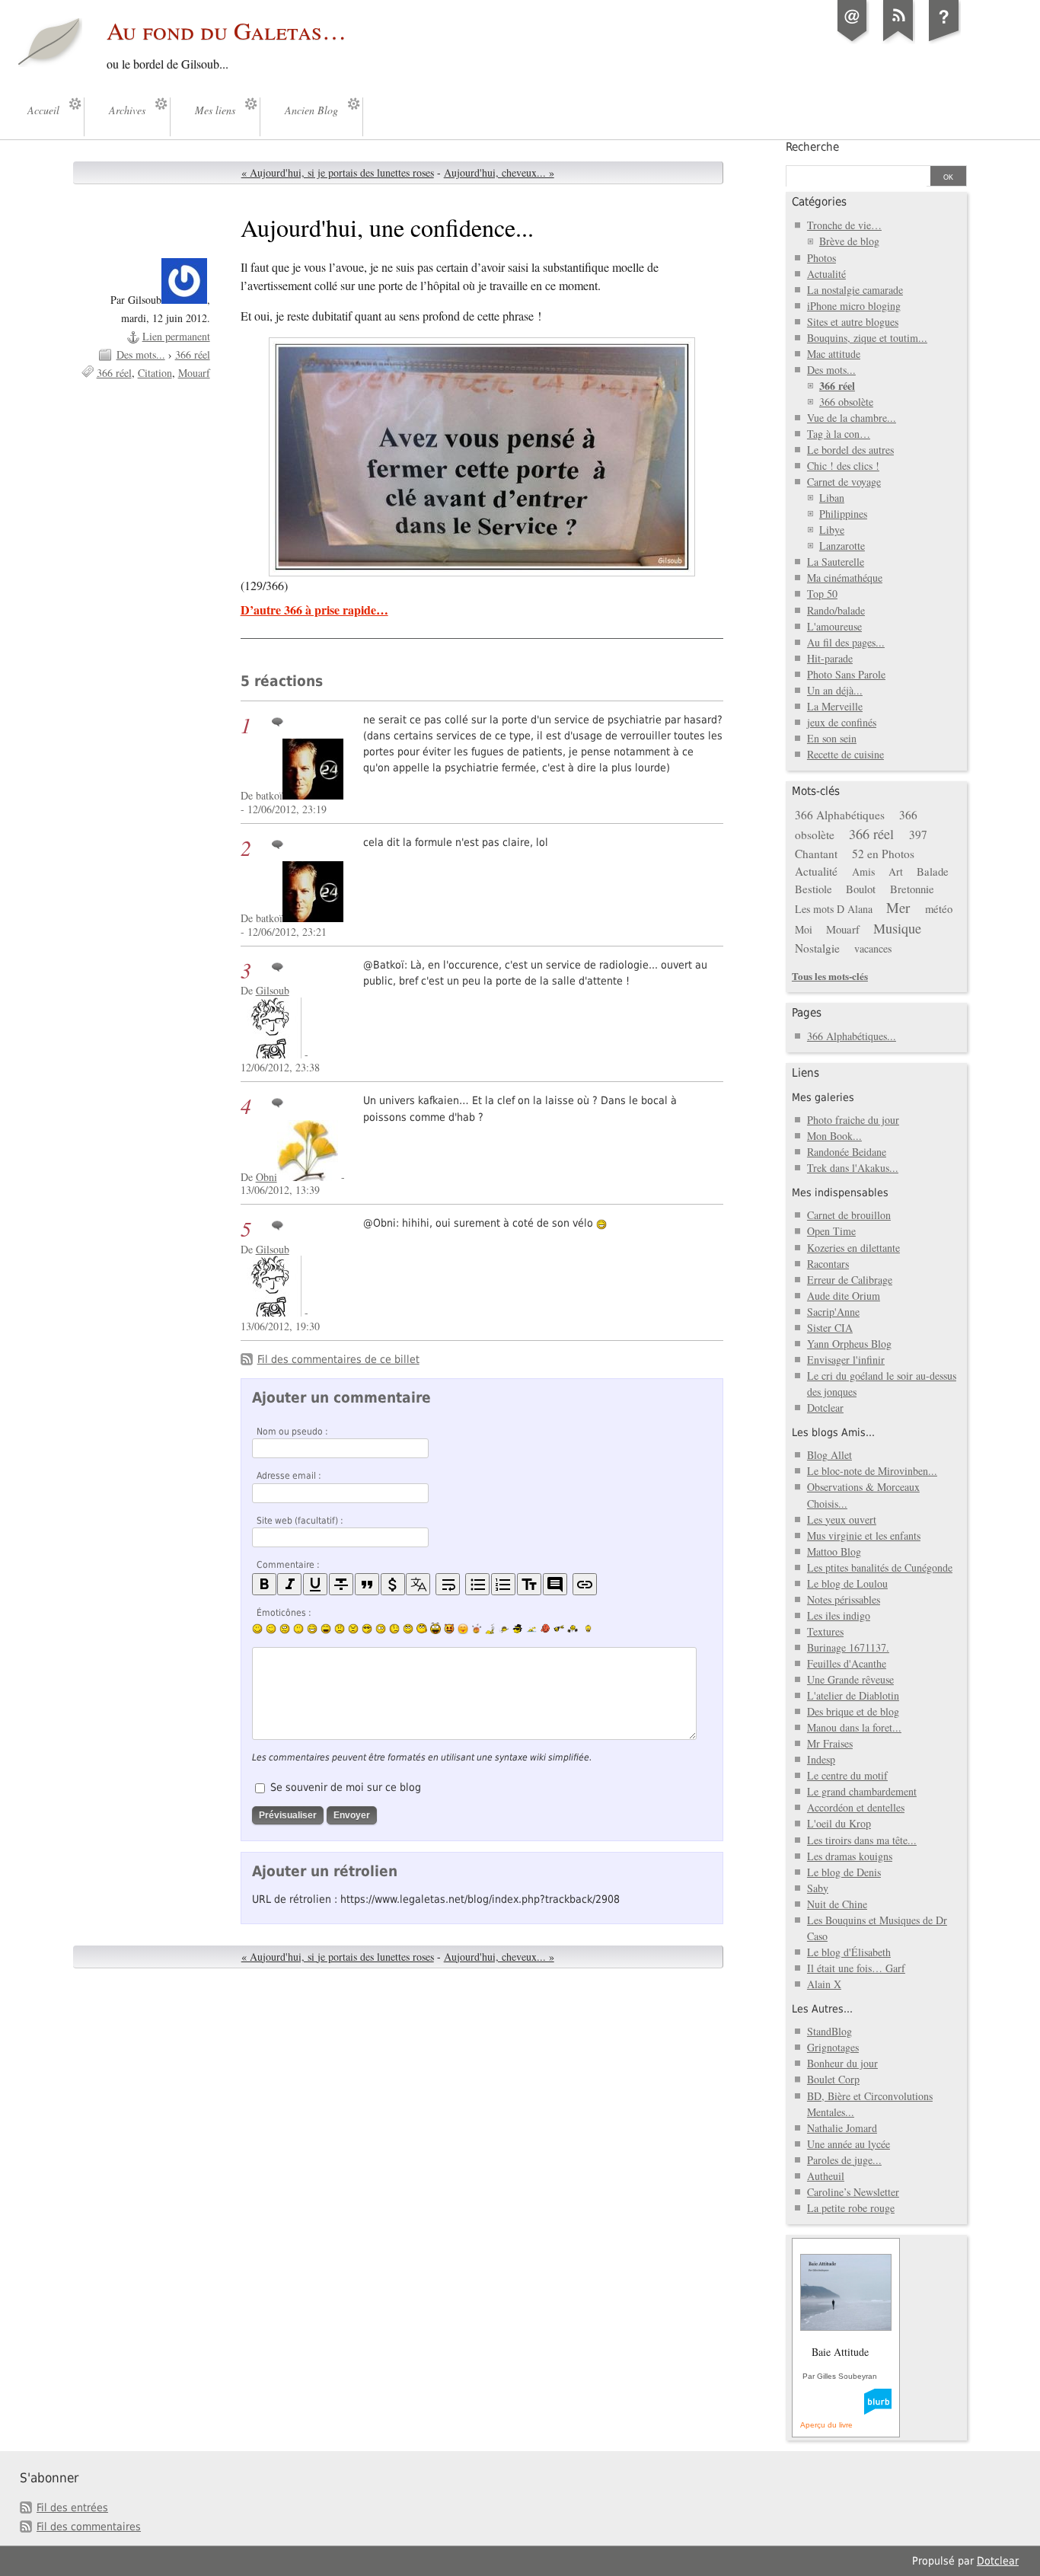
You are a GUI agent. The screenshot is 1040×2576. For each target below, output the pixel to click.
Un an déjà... (835, 690)
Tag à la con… (839, 434)
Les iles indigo (839, 1615)
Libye (832, 530)
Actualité (826, 274)
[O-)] (408, 1629)
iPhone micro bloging (854, 306)
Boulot (861, 889)
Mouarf (194, 373)
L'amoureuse (834, 626)
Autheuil (826, 2176)
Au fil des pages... (846, 642)
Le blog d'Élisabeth (849, 1952)
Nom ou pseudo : (292, 1432)
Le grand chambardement (862, 1791)
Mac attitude (834, 354)
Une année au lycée (849, 2144)
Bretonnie (912, 889)
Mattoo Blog (834, 1551)
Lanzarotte (842, 546)
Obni (266, 1177)
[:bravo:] (586, 1629)
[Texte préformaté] (529, 1584)
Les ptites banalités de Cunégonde (880, 1567)
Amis (863, 871)
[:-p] (463, 1629)
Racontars (828, 1264)
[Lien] (585, 1584)
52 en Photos (883, 854)
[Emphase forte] (264, 1584)
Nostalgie (817, 948)
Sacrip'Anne (833, 1312)
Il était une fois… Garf (856, 1968)
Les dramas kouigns (850, 1856)
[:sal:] (573, 1629)
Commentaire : (288, 1565)
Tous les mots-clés (830, 976)
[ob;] (477, 1629)
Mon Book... (834, 1136)
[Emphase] (289, 1584)
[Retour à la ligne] (448, 1584)
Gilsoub (273, 990)
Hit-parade (830, 658)
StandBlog (829, 2031)
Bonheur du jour (842, 2063)
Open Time (831, 1231)
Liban (832, 498)
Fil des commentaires (89, 2527)
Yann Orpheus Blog (849, 1344)
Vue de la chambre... (852, 418)
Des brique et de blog (853, 1711)
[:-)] (257, 1629)
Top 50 (822, 594)
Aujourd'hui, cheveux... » (499, 172)
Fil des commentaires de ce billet (338, 1359)
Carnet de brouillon (849, 1215)
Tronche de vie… (844, 225)
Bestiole (813, 889)
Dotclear (825, 1408)
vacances (873, 948)
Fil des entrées (72, 2507)
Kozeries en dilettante (853, 1248)
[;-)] (271, 1629)
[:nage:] (531, 1629)
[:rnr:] (559, 1628)
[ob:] (490, 1629)
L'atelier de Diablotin (853, 1695)
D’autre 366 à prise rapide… (314, 610)
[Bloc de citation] (555, 1584)
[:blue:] (518, 1629)
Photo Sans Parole (846, 674)
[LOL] (312, 1629)
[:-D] (326, 1629)
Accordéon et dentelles (856, 1807)
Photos (821, 258)
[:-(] (340, 1629)
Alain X (824, 1984)
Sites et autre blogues (853, 322)
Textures (825, 1631)
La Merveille (835, 706)
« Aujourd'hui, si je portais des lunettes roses (338, 172)
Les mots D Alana (834, 909)
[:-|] (298, 1629)
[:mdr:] (435, 1629)
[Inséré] (315, 1584)
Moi (804, 929)
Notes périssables (844, 1599)
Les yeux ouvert (842, 1519)
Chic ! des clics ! (843, 466)
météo (939, 908)
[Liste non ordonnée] (477, 1584)
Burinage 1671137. (848, 1647)
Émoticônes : (284, 1613)
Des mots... (141, 354)
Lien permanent (176, 336)
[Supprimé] (341, 1584)
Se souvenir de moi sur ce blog (346, 1787)
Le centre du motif (847, 1775)
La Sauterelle (836, 562)
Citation (155, 373)
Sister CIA (830, 1328)
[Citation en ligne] (367, 1584)
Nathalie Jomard (842, 2128)
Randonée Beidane (847, 1152)
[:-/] (285, 1629)
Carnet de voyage (844, 482)
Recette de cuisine (845, 754)
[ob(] (545, 1628)
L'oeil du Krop (839, 1823)
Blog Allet (829, 1455)
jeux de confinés (842, 722)
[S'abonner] (898, 41)
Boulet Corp (833, 2079)
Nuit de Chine (837, 1904)
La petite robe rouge (851, 2208)
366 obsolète (846, 402)
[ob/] (504, 1629)
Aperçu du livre (826, 2425)
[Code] (393, 1584)
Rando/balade (836, 610)
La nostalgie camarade (855, 290)
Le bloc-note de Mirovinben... (872, 1471)
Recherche (812, 147)
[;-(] (394, 1629)
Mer (898, 907)
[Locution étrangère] (418, 1584)
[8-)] (367, 1629)
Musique (897, 928)
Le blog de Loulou (847, 1583)
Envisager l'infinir (846, 1360)
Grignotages (833, 2047)
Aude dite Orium (844, 1296)
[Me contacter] (853, 41)
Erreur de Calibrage (850, 1280)
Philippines (843, 514)
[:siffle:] (422, 1628)
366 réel (193, 354)
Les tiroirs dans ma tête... (862, 1840)
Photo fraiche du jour (853, 1120)
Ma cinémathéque (845, 578)
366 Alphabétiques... (852, 1036)
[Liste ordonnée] (503, 1584)
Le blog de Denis (844, 1872)
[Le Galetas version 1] (944, 41)
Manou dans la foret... (854, 1727)
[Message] (482, 457)
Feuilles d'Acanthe (847, 1663)
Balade (933, 871)
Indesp (821, 1759)
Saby (818, 1888)
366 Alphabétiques (840, 815)
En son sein (832, 738)
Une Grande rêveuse (850, 1679)
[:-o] (381, 1629)
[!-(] (449, 1629)
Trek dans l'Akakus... (853, 1168)
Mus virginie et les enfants (864, 1535)
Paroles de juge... (844, 2160)
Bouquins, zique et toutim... (867, 338)
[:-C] (353, 1629)
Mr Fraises (830, 1743)
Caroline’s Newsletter (853, 2192)
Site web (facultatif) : (300, 1521)
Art (896, 871)
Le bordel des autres (850, 450)
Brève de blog (849, 241)
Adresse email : (289, 1476)
